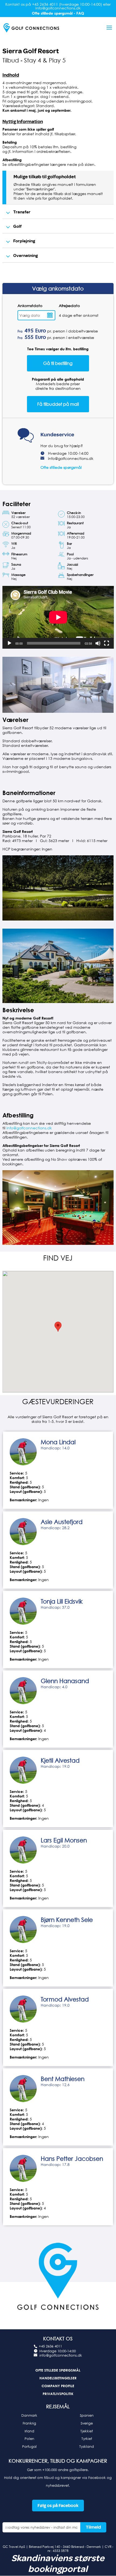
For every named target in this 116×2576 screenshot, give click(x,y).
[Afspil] (9, 643)
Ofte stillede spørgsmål (61, 467)
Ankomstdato (30, 306)
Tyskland (87, 2446)
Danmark (29, 2415)
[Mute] (98, 643)
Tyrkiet (87, 2439)
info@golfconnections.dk (71, 458)
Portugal (29, 2446)
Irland (29, 2431)
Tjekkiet (87, 2431)
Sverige (87, 2423)
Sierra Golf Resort (31, 51)
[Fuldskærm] (107, 643)
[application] (58, 617)
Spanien (87, 2415)
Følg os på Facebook (58, 2506)
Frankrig (29, 2423)
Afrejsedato (69, 306)
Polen (29, 2439)
